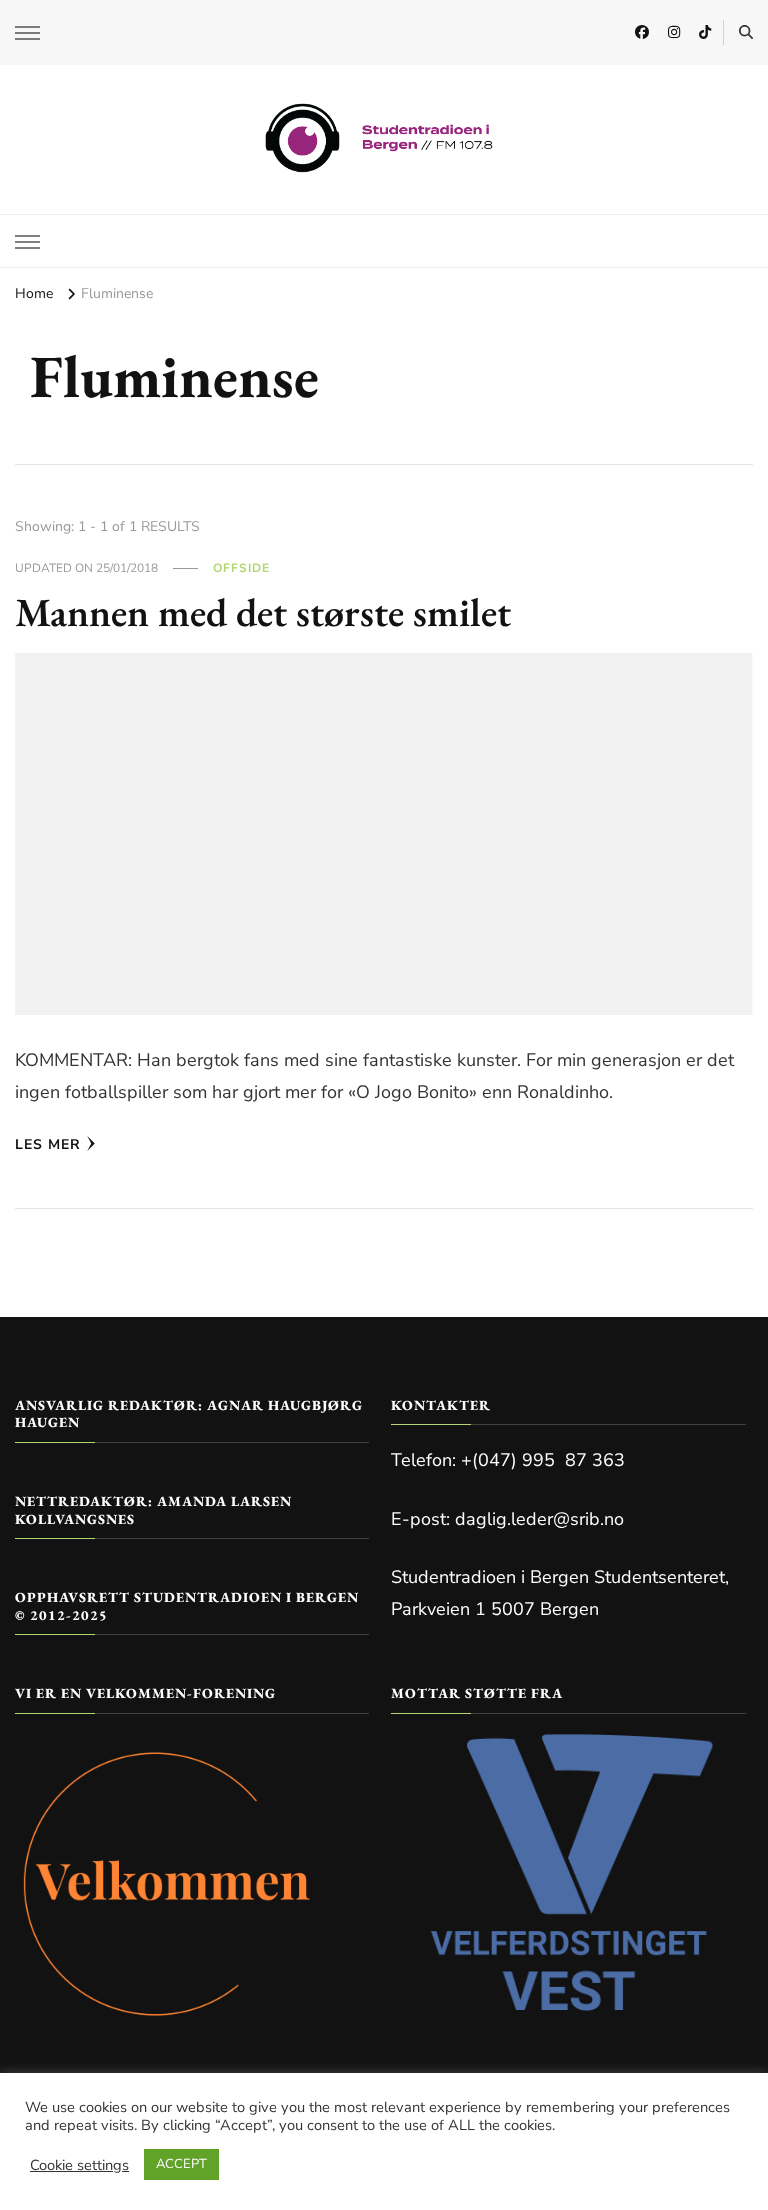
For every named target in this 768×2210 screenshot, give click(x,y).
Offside (241, 568)
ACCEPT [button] (181, 2164)
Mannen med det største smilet (263, 612)
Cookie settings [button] (79, 2165)
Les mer (48, 1144)
